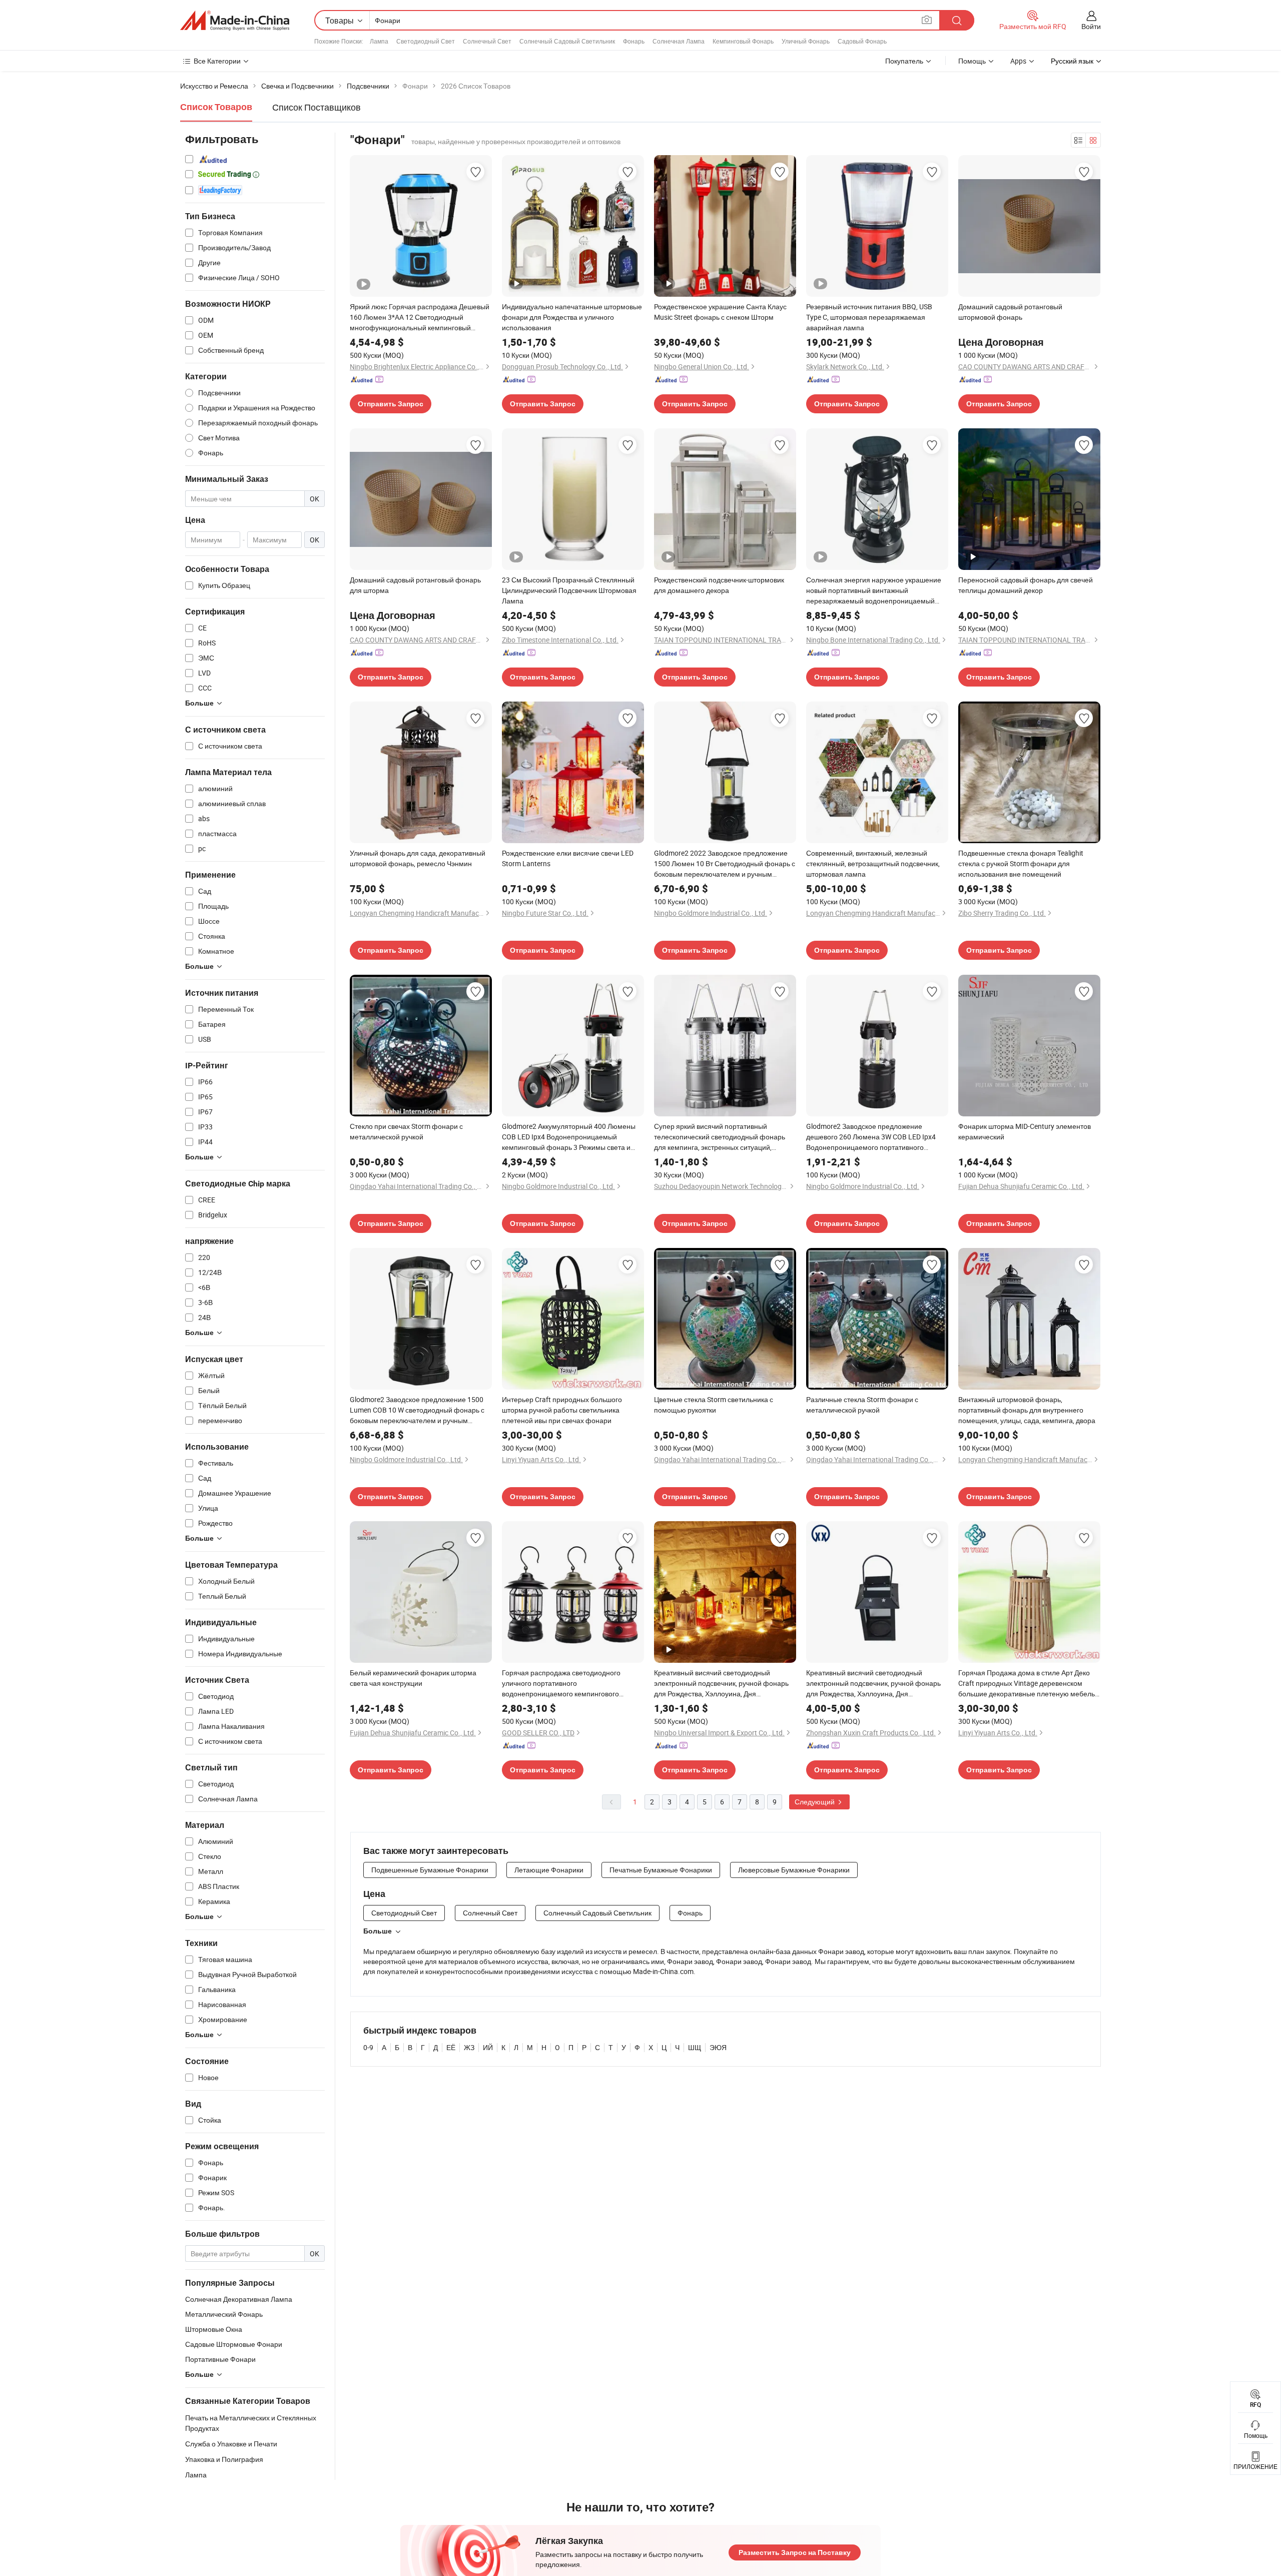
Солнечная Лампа (679, 41)
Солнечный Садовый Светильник (567, 41)
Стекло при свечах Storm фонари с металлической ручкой (406, 1131)
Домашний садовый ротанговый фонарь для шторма (415, 585)
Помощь (972, 61)
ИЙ (488, 2047)
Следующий (815, 1802)
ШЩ (695, 2047)
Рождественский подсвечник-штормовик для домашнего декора (719, 585)
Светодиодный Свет (426, 41)
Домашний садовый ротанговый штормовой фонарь (1010, 312)
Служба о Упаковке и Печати (231, 2444)
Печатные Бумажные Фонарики (661, 1870)
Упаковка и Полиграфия (224, 2459)
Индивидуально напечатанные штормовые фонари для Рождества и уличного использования (572, 317)
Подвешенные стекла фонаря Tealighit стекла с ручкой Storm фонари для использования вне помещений (1021, 863)
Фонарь (634, 41)
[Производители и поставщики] (235, 21)
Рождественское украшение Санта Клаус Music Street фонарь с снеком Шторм (720, 312)
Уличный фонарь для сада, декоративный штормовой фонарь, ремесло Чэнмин (418, 858)
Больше (378, 1931)
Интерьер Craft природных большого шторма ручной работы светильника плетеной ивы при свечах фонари (562, 1410)
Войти (1091, 26)
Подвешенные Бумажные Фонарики (430, 1870)
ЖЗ (469, 2047)
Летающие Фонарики (549, 1870)
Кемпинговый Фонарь (743, 41)
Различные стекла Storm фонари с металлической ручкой (862, 1405)
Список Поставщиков (316, 107)
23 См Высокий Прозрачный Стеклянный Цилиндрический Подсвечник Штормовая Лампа (569, 590)
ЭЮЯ (718, 2047)
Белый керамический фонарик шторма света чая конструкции (413, 1678)
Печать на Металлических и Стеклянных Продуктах (251, 2423)
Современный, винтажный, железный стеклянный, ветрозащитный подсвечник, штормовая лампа (873, 863)
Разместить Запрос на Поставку (795, 2552)
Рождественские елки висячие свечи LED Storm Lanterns (568, 858)
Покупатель (904, 61)
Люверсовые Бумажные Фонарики (794, 1870)
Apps (1018, 61)
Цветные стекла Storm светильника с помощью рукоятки (714, 1405)
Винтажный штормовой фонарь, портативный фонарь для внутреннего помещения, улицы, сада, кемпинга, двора (1027, 1410)
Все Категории (217, 61)
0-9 (368, 2047)
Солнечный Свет (487, 41)
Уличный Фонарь (806, 41)
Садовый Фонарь (862, 41)
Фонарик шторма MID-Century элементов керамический (1025, 1131)
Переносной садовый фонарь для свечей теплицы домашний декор (1026, 585)
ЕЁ (451, 2047)
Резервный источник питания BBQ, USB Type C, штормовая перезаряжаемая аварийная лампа (869, 317)
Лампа (379, 41)
